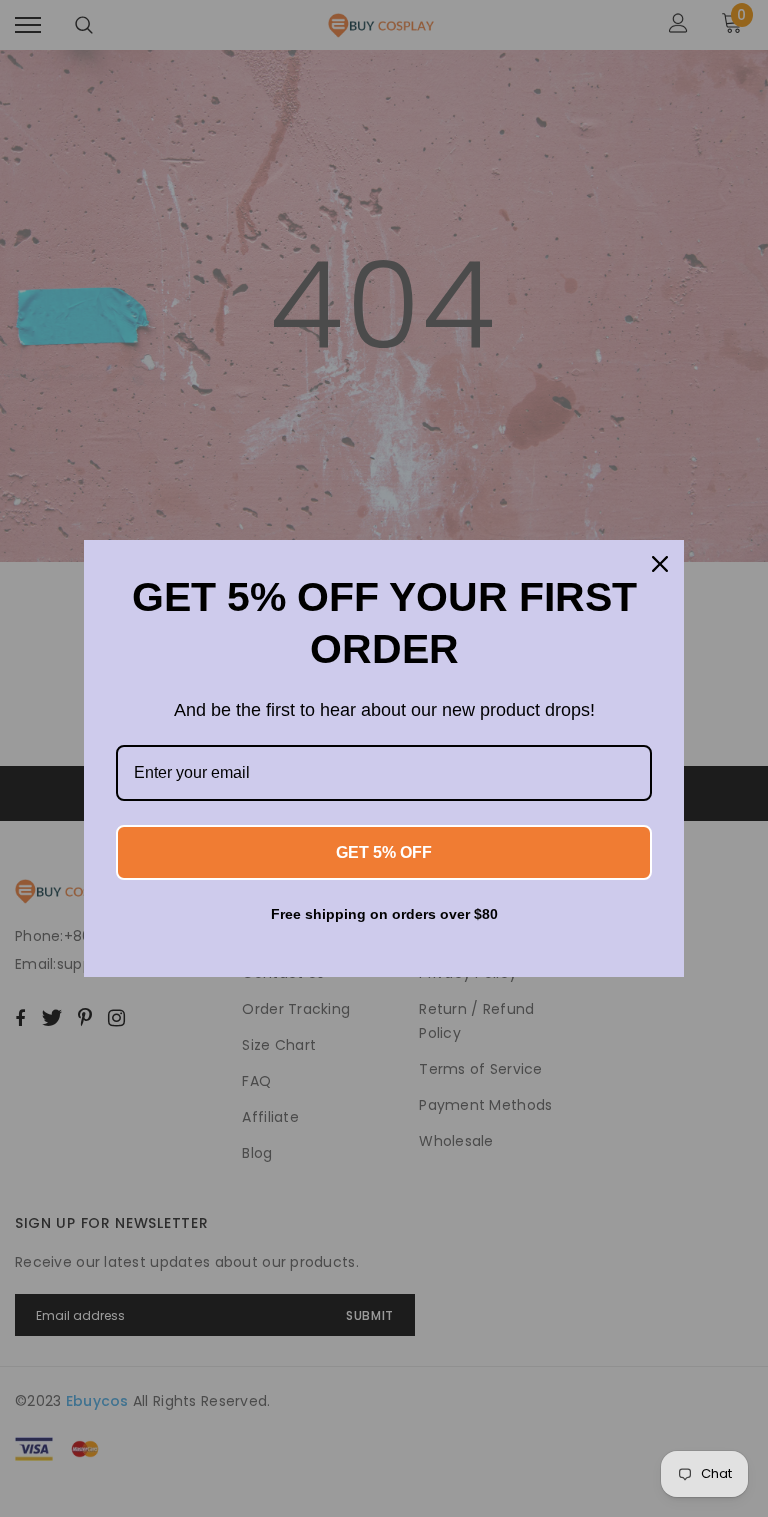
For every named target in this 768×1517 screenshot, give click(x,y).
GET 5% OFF (384, 852)
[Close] (660, 564)
